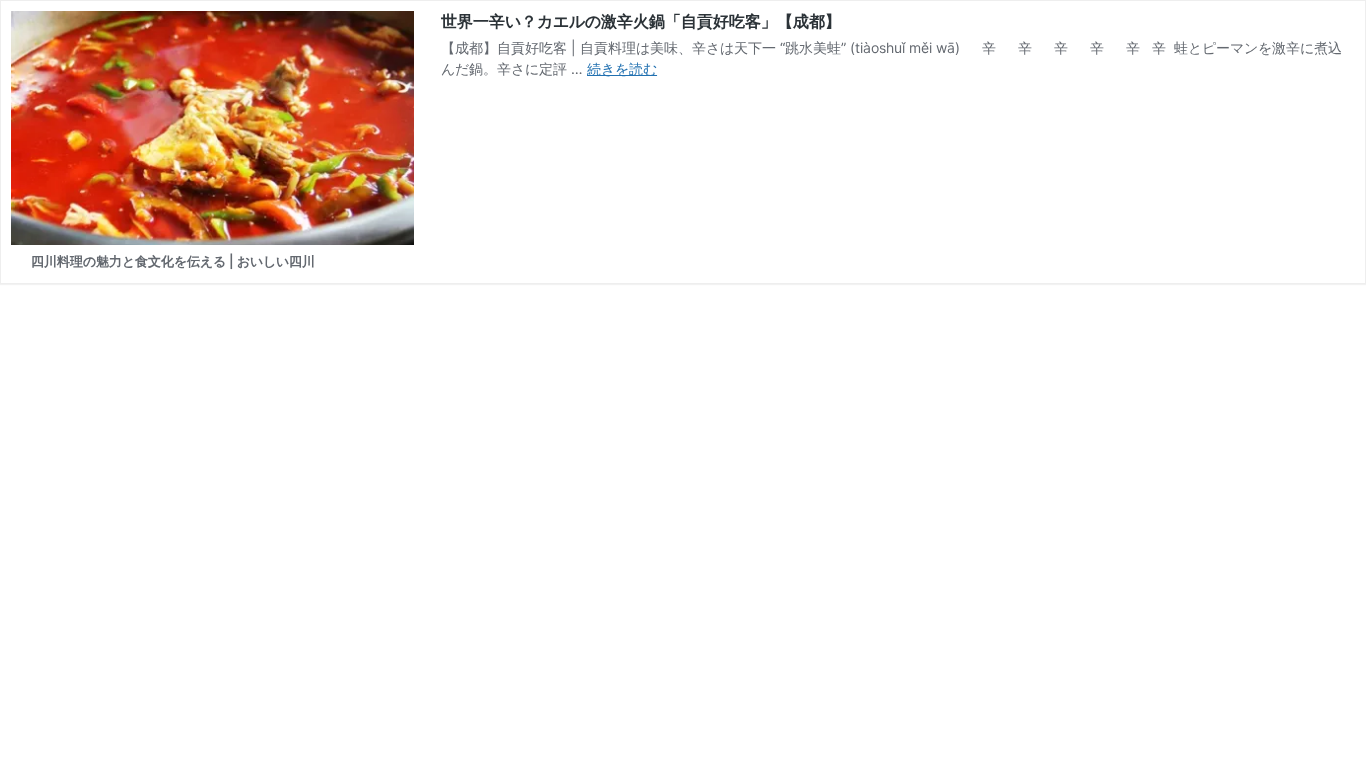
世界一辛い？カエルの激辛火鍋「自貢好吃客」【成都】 (641, 21)
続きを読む (622, 68)
